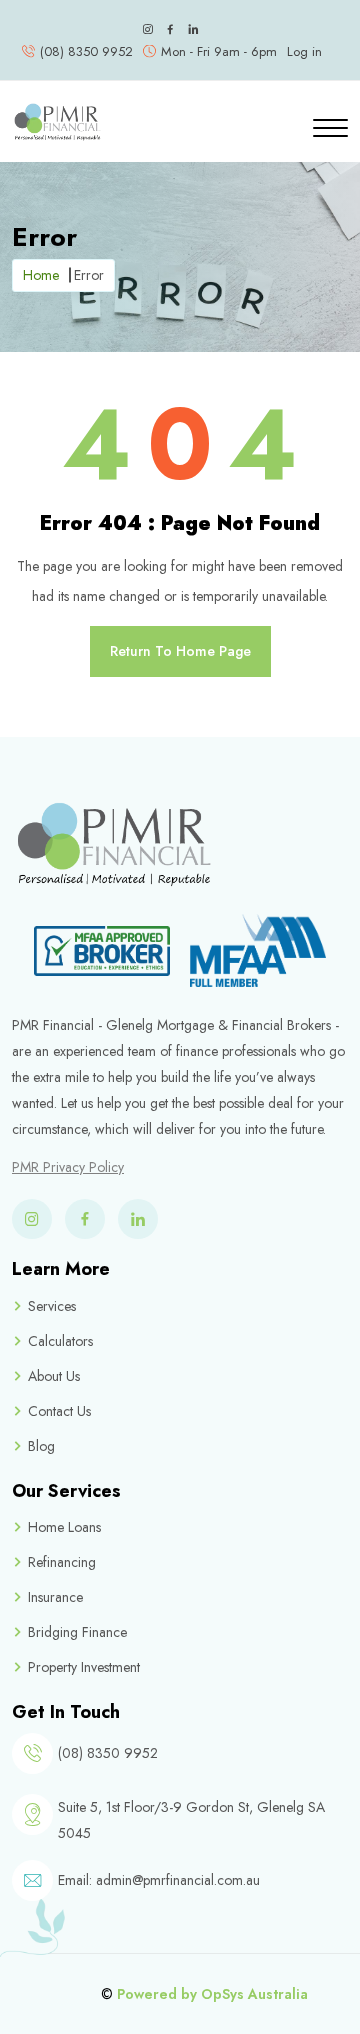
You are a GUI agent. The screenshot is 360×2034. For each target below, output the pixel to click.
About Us (54, 1376)
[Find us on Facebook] (170, 30)
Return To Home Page (180, 651)
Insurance (55, 1597)
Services (52, 1306)
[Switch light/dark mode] (215, 30)
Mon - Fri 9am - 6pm (219, 51)
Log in (304, 51)
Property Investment (84, 1667)
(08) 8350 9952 (86, 51)
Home (41, 275)
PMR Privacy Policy (68, 1167)
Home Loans (64, 1527)
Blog (41, 1446)
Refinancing (62, 1562)
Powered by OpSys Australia (212, 1994)
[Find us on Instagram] (147, 30)
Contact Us (59, 1411)
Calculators (60, 1341)
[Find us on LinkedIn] (193, 30)
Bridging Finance (77, 1632)
